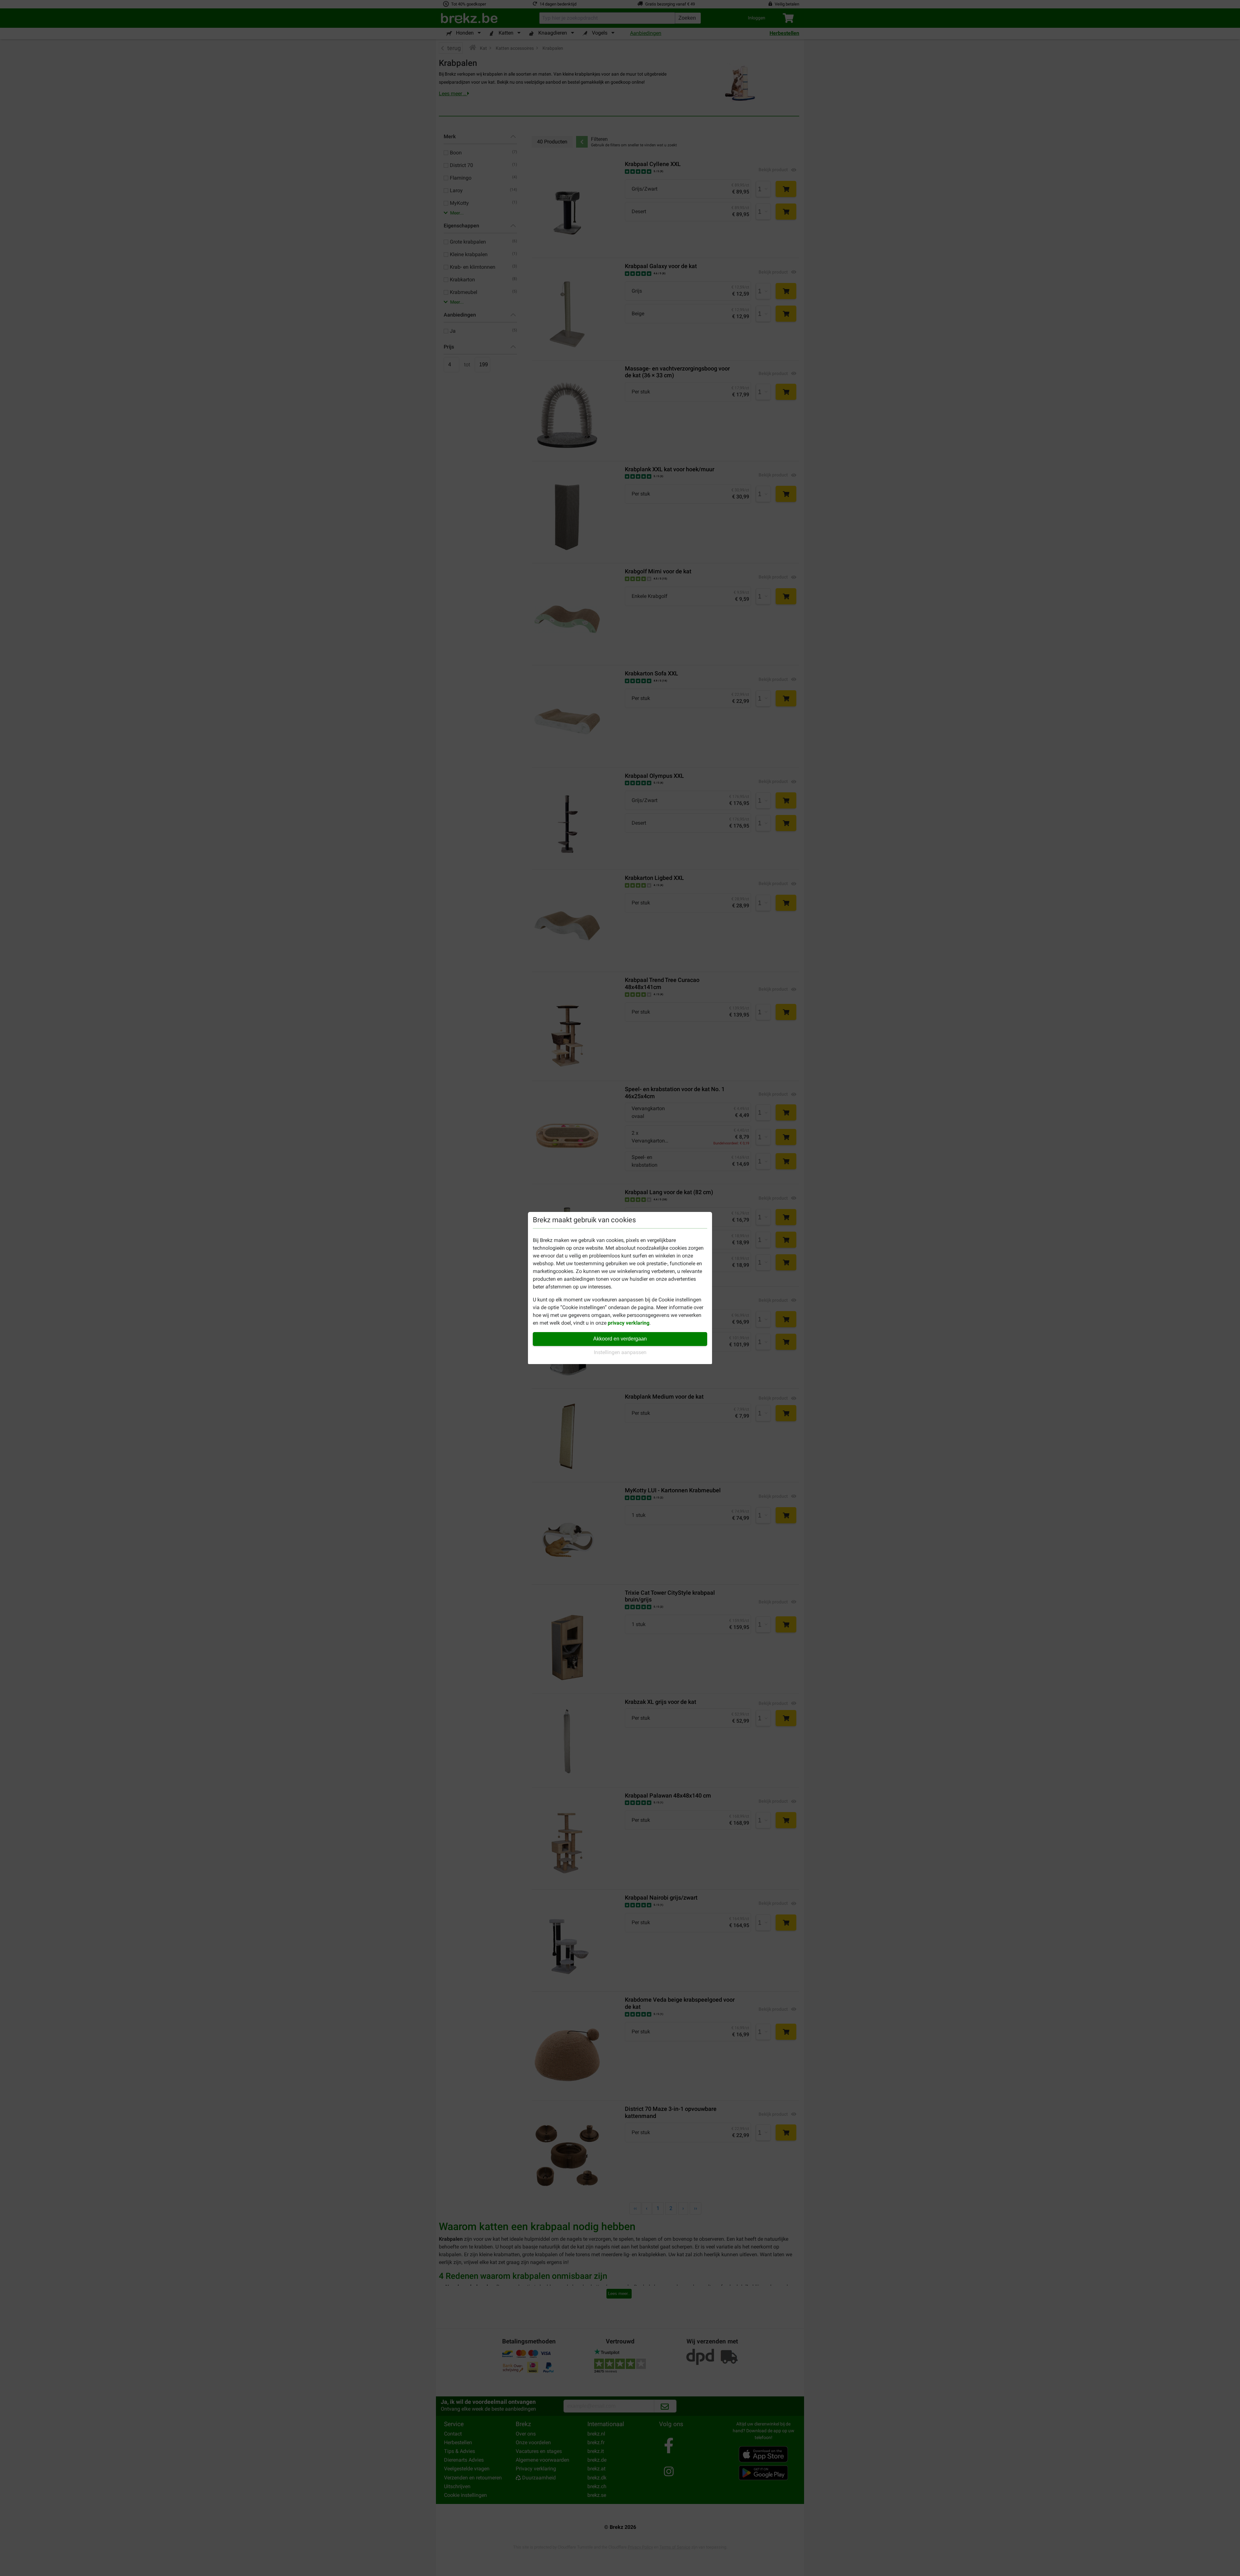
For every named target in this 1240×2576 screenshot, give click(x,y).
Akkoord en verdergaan (620, 1339)
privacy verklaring (629, 1323)
